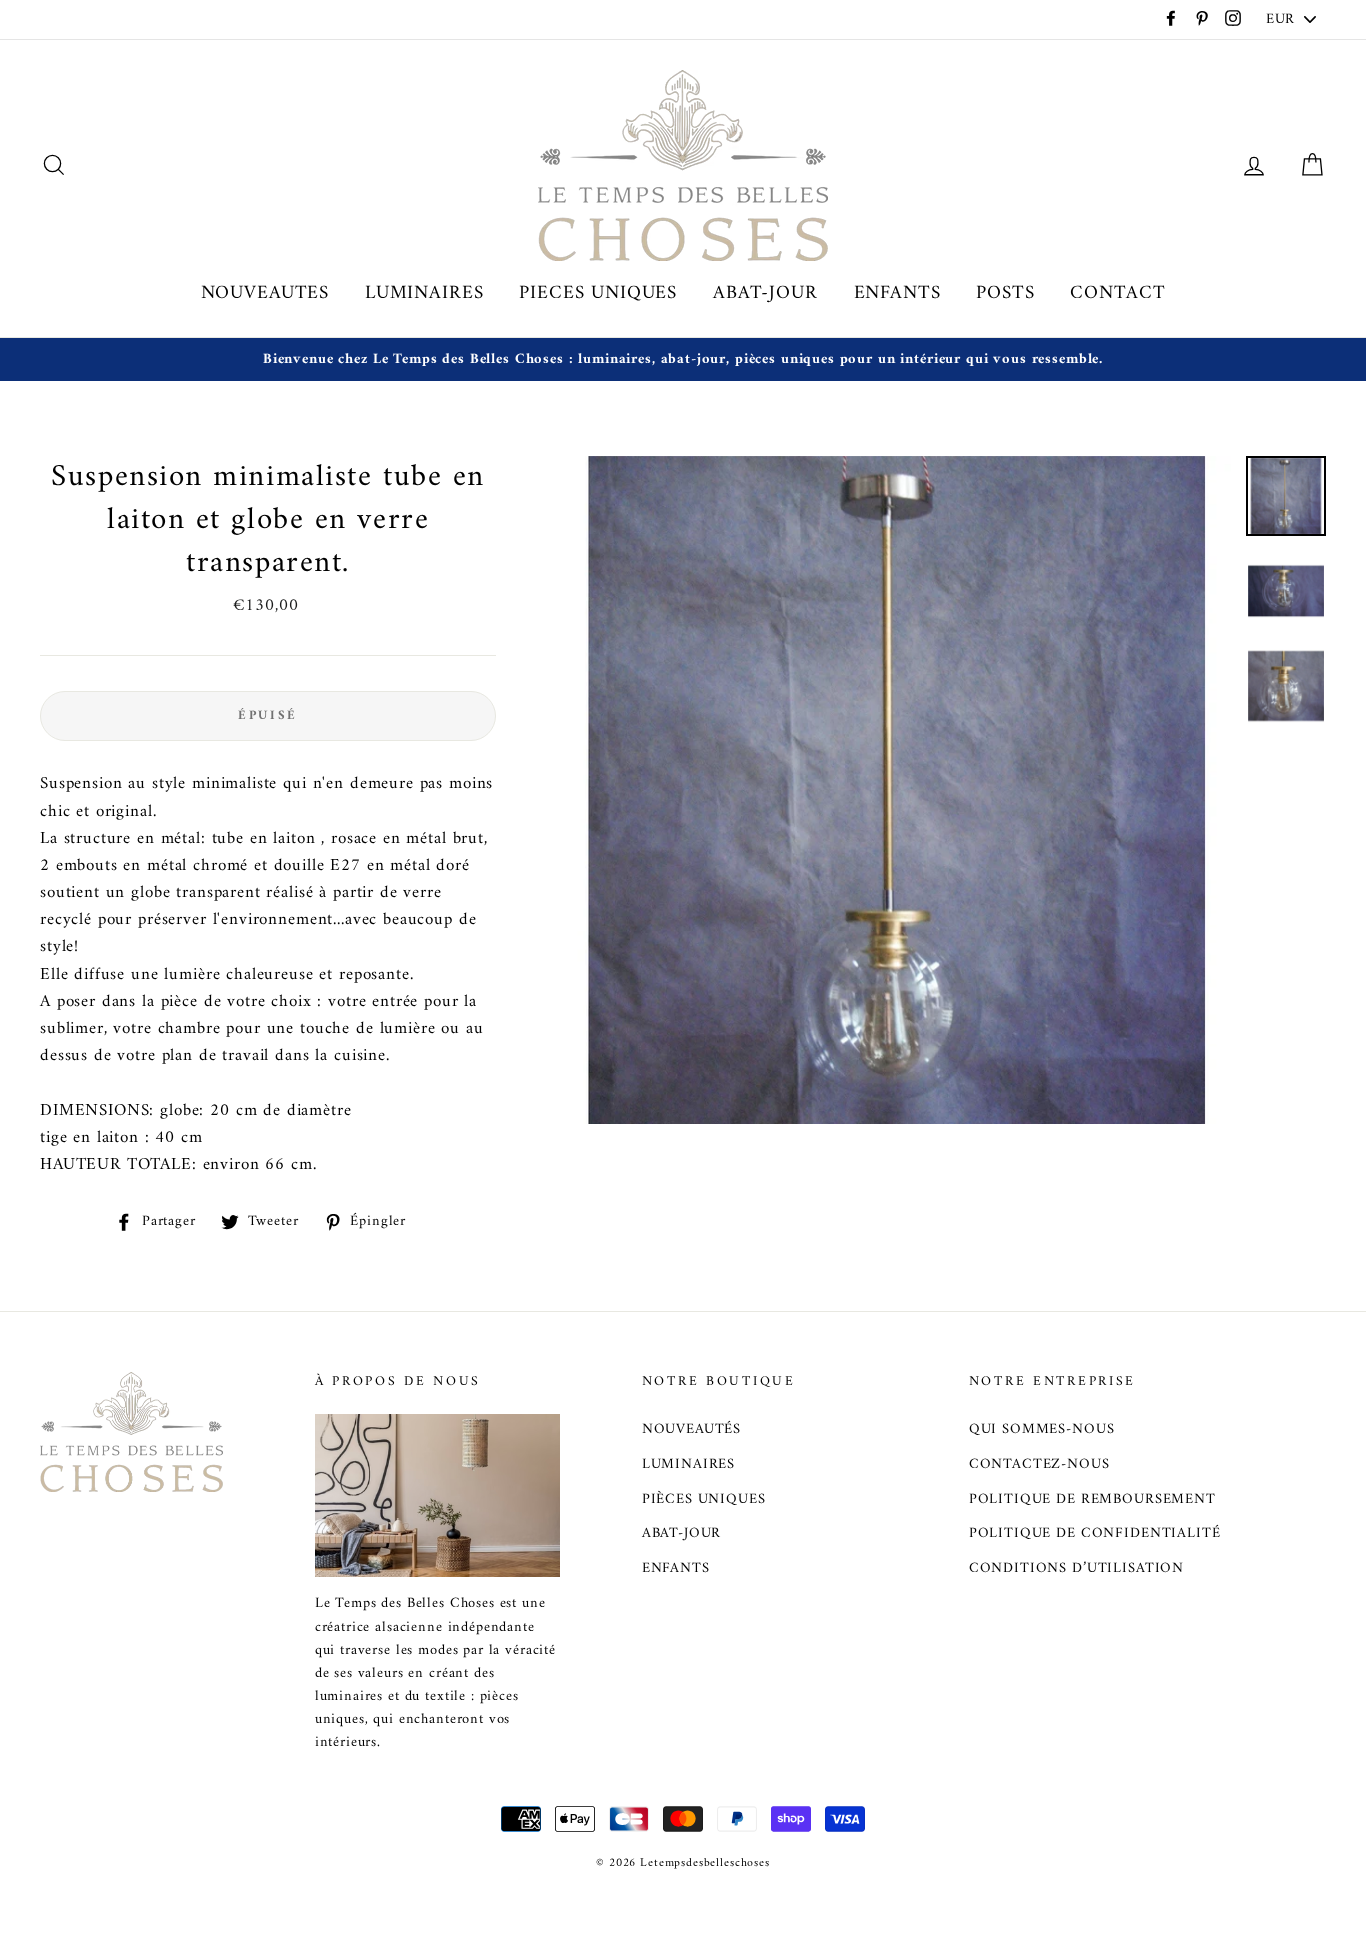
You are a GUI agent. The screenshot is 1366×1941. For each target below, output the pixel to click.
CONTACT (1117, 293)
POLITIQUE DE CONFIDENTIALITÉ (1095, 1533)
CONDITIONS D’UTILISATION (1076, 1568)
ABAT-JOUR (765, 293)
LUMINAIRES (424, 293)
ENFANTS (897, 293)
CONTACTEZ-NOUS (1039, 1464)
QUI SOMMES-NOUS (1042, 1429)
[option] (683, 359)
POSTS (1005, 293)
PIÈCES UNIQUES (704, 1499)
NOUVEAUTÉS (692, 1429)
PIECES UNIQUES (598, 293)
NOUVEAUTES (265, 293)
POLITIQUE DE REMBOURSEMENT (1092, 1499)
